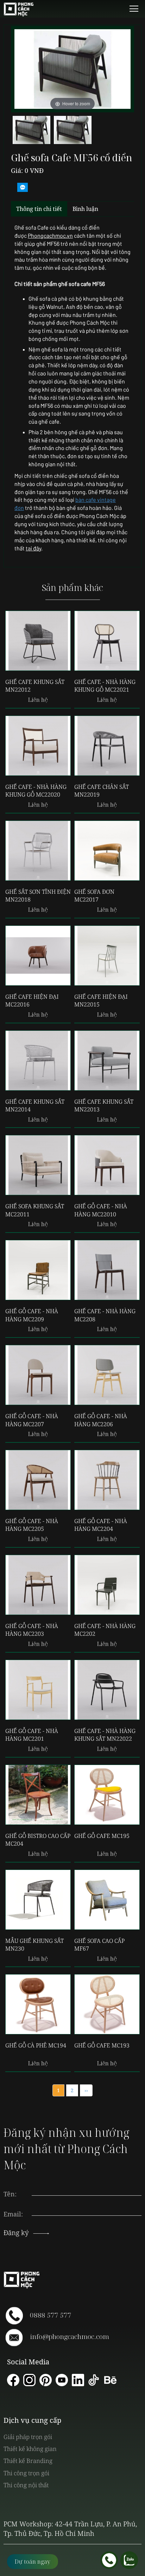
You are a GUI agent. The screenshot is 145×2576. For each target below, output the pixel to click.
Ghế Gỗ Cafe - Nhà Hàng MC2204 (101, 1525)
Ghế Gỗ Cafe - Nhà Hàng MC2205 (32, 1525)
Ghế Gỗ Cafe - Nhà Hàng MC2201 (32, 1735)
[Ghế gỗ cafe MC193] (107, 2004)
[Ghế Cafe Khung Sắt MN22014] (38, 1061)
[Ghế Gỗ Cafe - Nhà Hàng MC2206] (107, 1375)
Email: (13, 2214)
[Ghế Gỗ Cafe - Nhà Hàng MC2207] (38, 1375)
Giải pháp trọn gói (28, 2437)
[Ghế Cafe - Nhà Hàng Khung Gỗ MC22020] (38, 746)
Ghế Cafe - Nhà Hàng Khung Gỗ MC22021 (105, 686)
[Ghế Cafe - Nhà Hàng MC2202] (107, 1585)
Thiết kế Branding (28, 2461)
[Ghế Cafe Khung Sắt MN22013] (107, 1061)
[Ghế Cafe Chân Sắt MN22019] (107, 746)
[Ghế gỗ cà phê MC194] (38, 2004)
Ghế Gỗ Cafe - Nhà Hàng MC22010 (101, 1210)
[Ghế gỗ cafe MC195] (107, 1795)
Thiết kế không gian (30, 2449)
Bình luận (85, 209)
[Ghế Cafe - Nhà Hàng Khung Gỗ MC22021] (107, 641)
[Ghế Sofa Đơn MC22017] (107, 851)
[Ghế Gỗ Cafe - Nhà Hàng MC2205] (38, 1480)
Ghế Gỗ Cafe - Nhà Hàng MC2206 (101, 1420)
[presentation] (87, 2207)
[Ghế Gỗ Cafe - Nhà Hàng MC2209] (38, 1270)
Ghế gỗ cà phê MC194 (36, 2045)
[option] (31, 132)
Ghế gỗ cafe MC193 (102, 2045)
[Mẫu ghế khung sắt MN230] (38, 1900)
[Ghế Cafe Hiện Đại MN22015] (107, 956)
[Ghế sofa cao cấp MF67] (107, 1900)
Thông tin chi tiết (39, 209)
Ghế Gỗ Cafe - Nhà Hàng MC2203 (32, 1630)
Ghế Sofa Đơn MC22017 (94, 896)
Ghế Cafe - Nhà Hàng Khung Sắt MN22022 (105, 1735)
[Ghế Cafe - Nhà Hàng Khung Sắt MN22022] (107, 1690)
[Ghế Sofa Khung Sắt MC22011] (38, 1165)
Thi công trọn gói (26, 2473)
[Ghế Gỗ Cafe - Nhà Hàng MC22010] (107, 1165)
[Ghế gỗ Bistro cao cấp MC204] (38, 1795)
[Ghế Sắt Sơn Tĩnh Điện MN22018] (38, 851)
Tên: (10, 2194)
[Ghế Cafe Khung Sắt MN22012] (38, 641)
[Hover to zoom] (72, 68)
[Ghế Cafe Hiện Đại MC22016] (38, 956)
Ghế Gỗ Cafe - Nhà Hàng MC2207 (32, 1420)
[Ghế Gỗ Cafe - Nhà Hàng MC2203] (38, 1585)
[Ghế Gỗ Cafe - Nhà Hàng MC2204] (107, 1480)
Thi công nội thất (26, 2485)
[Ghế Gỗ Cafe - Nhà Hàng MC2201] (38, 1690)
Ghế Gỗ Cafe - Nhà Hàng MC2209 (32, 1315)
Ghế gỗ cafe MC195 (102, 1836)
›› (86, 2090)
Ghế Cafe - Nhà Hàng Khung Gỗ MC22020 (36, 791)
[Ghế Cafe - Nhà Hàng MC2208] (107, 1270)
